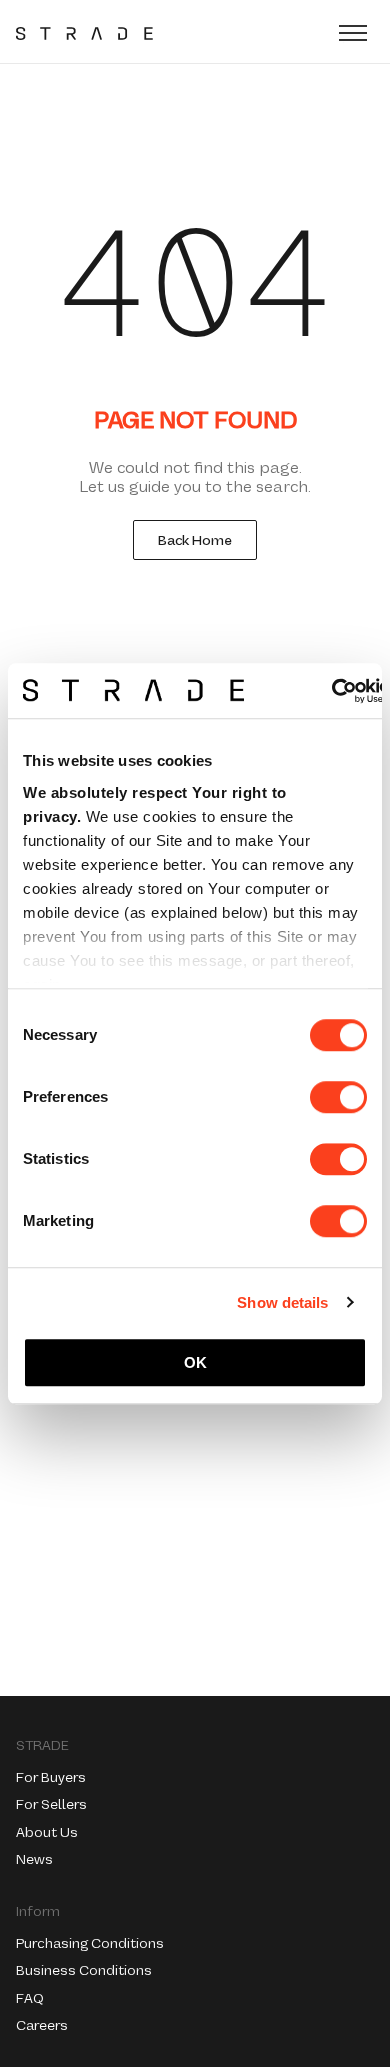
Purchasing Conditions (90, 1943)
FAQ (30, 1998)
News (34, 1859)
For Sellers (51, 1804)
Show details (282, 1302)
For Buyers (51, 1777)
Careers (42, 2025)
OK (195, 1362)
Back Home (195, 540)
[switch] (338, 1097)
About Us (47, 1832)
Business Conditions (84, 1970)
